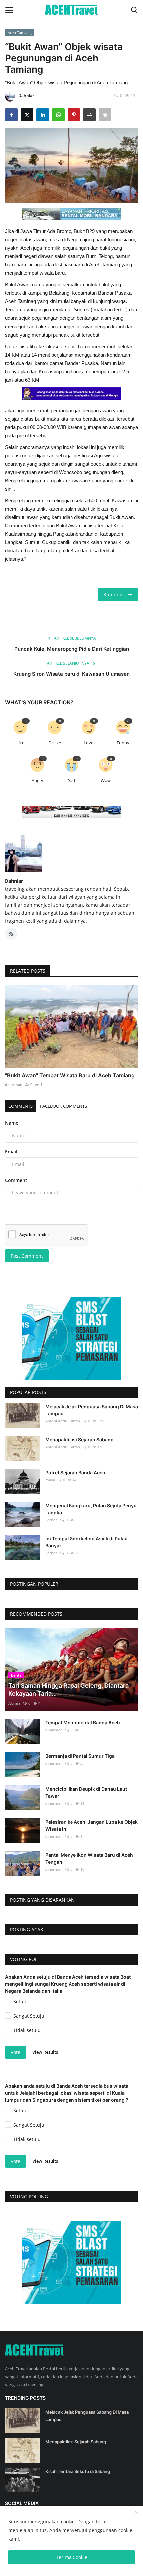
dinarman (14, 1084)
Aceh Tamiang (20, 33)
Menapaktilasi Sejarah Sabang (79, 1440)
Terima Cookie (72, 2557)
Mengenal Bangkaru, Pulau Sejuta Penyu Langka (91, 1509)
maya (50, 1480)
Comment (16, 1180)
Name (12, 1123)
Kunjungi (116, 594)
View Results (45, 2052)
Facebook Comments (64, 1106)
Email (11, 1151)
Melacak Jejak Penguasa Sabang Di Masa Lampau (92, 1410)
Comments (20, 1106)
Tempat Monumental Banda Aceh (83, 1722)
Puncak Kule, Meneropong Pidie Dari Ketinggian (72, 649)
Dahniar (26, 96)
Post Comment (27, 1256)
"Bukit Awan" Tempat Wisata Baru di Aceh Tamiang (70, 1075)
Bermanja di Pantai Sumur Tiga (80, 1756)
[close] (136, 2513)
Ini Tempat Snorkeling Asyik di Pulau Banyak (86, 1542)
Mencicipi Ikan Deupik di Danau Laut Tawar (86, 1792)
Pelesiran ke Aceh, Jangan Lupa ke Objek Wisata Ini (91, 1825)
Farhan (51, 1520)
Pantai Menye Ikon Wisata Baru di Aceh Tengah (89, 1858)
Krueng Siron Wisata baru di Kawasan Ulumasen (71, 674)
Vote (15, 2052)
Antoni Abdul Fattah (63, 1421)
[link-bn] (71, 214)
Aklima (14, 1703)
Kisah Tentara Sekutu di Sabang (78, 2471)
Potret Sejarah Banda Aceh (75, 1473)
